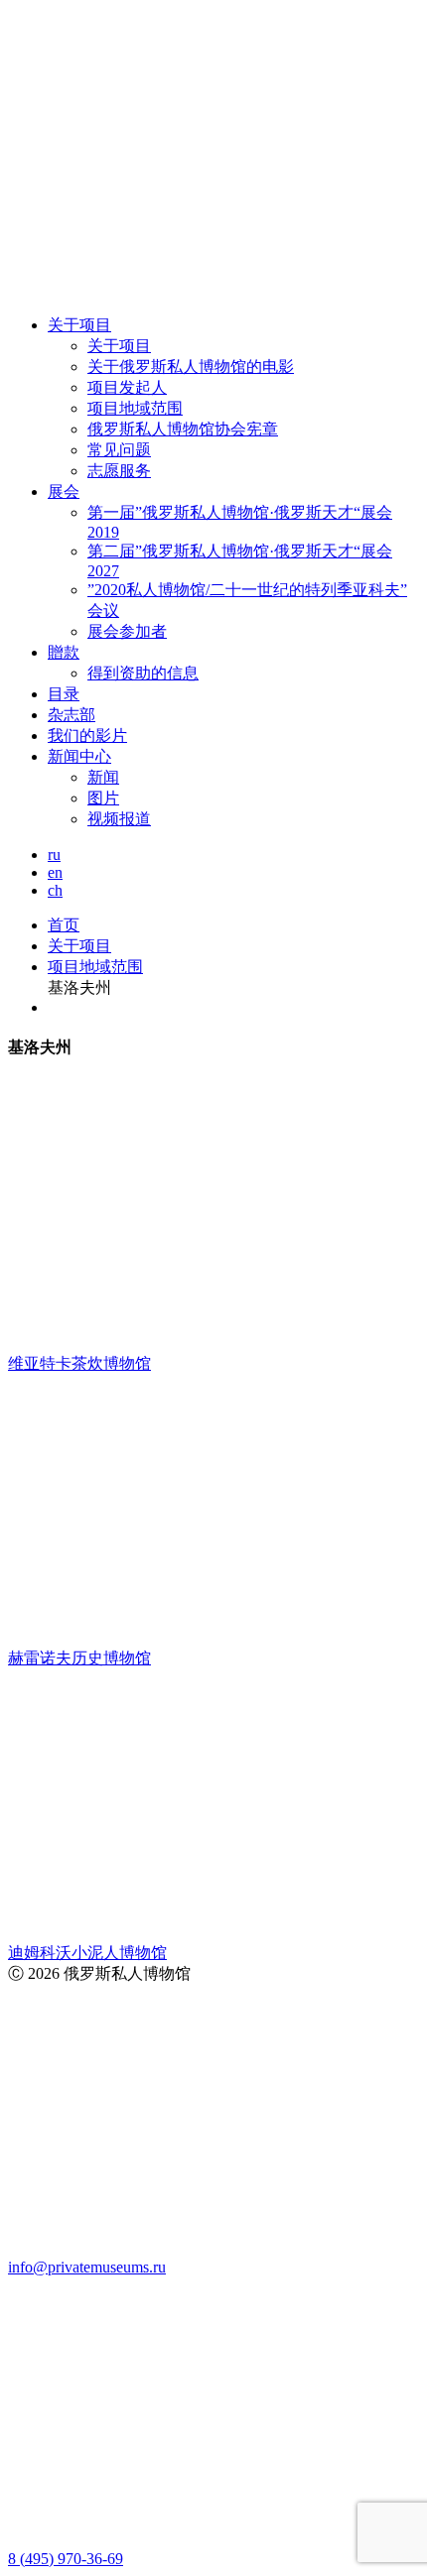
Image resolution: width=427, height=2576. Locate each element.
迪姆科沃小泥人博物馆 (87, 1953)
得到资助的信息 (143, 673)
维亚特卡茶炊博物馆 (79, 1363)
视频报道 (119, 819)
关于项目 (79, 325)
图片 (103, 798)
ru (54, 855)
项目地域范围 (135, 408)
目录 (64, 694)
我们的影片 (87, 736)
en (55, 872)
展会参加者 (127, 631)
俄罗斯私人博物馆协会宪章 (183, 429)
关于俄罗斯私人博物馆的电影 (191, 367)
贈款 (64, 652)
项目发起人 (127, 387)
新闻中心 (79, 756)
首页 (64, 925)
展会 (64, 491)
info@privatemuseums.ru (87, 2267)
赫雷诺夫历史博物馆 (79, 1658)
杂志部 (71, 715)
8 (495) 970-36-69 (66, 2559)
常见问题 (119, 450)
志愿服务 (119, 471)
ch (55, 890)
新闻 (103, 777)
